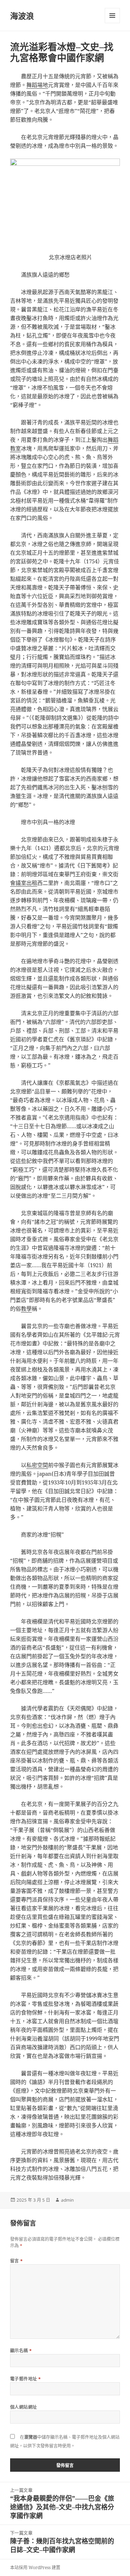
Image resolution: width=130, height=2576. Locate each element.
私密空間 (37, 1465)
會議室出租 (24, 883)
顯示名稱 (21, 2351)
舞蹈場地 (37, 85)
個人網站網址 (24, 2407)
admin (67, 2200)
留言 (17, 2261)
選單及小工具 (112, 16)
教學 (26, 1308)
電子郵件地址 (26, 2379)
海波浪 (22, 16)
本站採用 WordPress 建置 (35, 2567)
